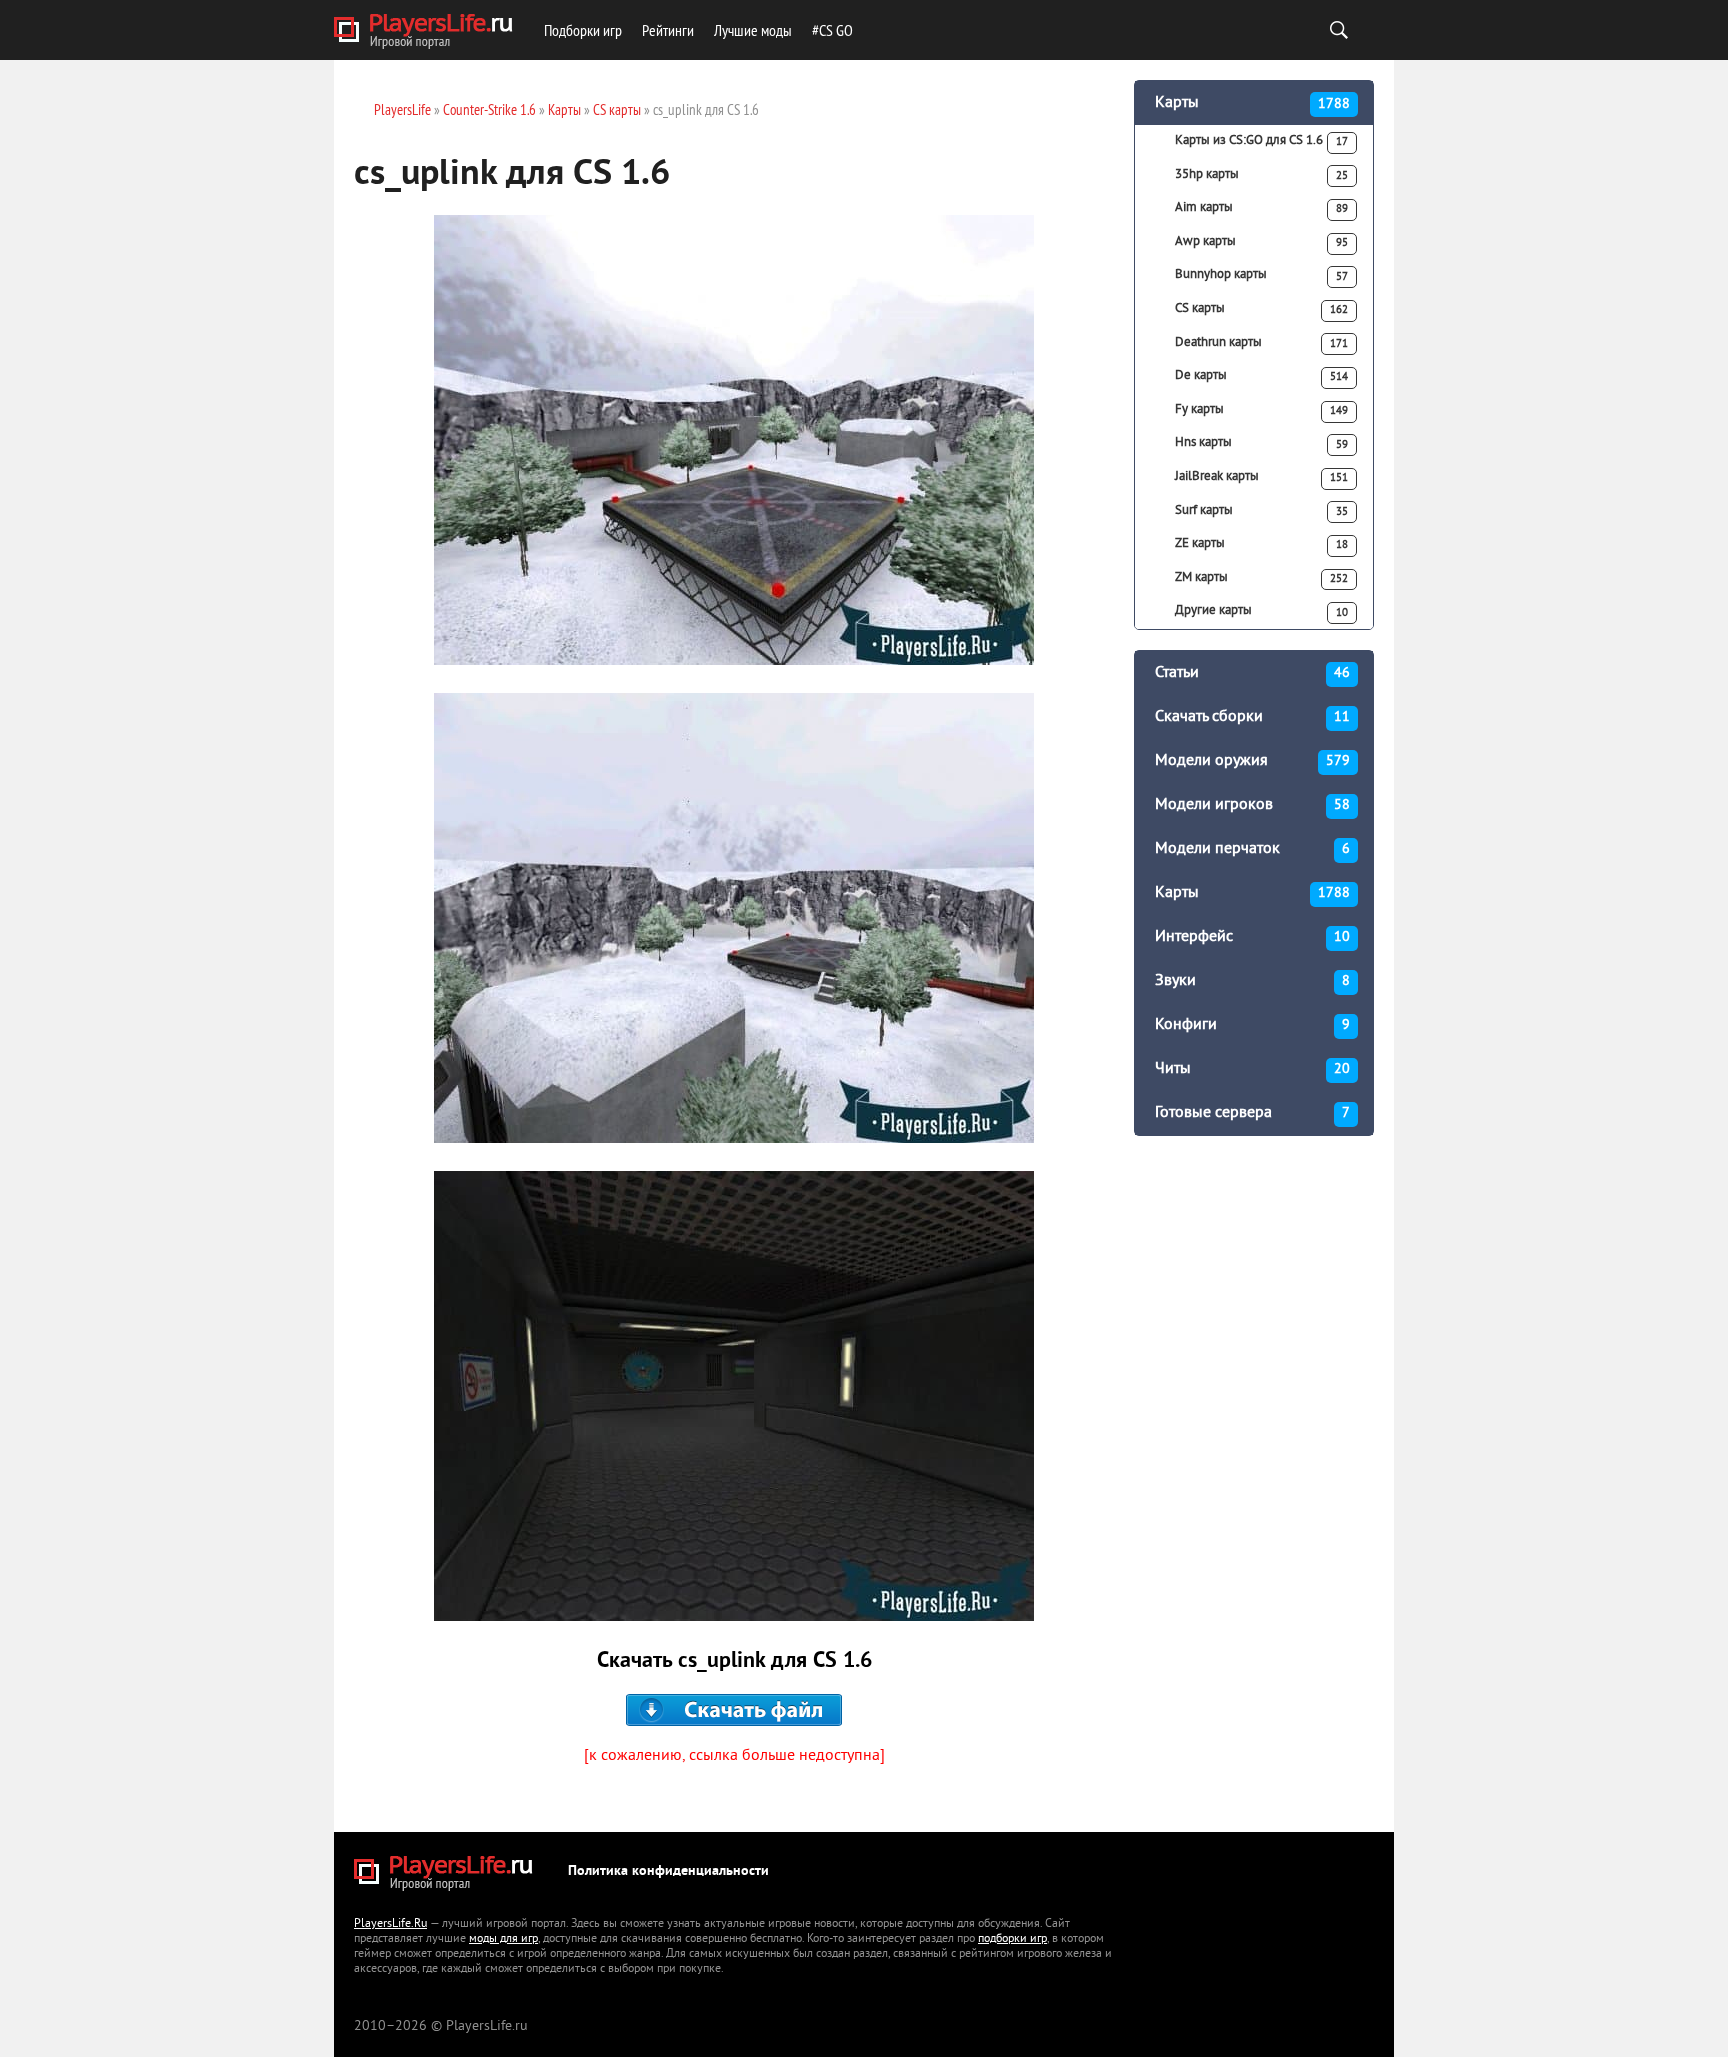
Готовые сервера (1252, 1113)
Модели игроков (1252, 805)
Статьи (1252, 673)
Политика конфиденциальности (668, 1871)
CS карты (1261, 309)
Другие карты (1261, 611)
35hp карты (1261, 175)
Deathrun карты (1261, 343)
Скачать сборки (1252, 717)
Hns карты (1261, 443)
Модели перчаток (1252, 849)
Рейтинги (668, 30)
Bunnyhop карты (1261, 275)
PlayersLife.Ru (390, 1924)
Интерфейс (1252, 937)
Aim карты (1261, 208)
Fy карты (1261, 410)
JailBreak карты (1261, 477)
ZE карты (1261, 544)
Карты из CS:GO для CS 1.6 (1261, 141)
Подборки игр (583, 30)
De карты (1261, 376)
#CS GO (832, 30)
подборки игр (1012, 1939)
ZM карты (1261, 578)
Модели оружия (1252, 761)
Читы (1252, 1069)
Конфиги (1252, 1025)
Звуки (1252, 981)
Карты (1252, 103)
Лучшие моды (753, 30)
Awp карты (1261, 242)
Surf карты (1261, 511)
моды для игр (503, 1939)
